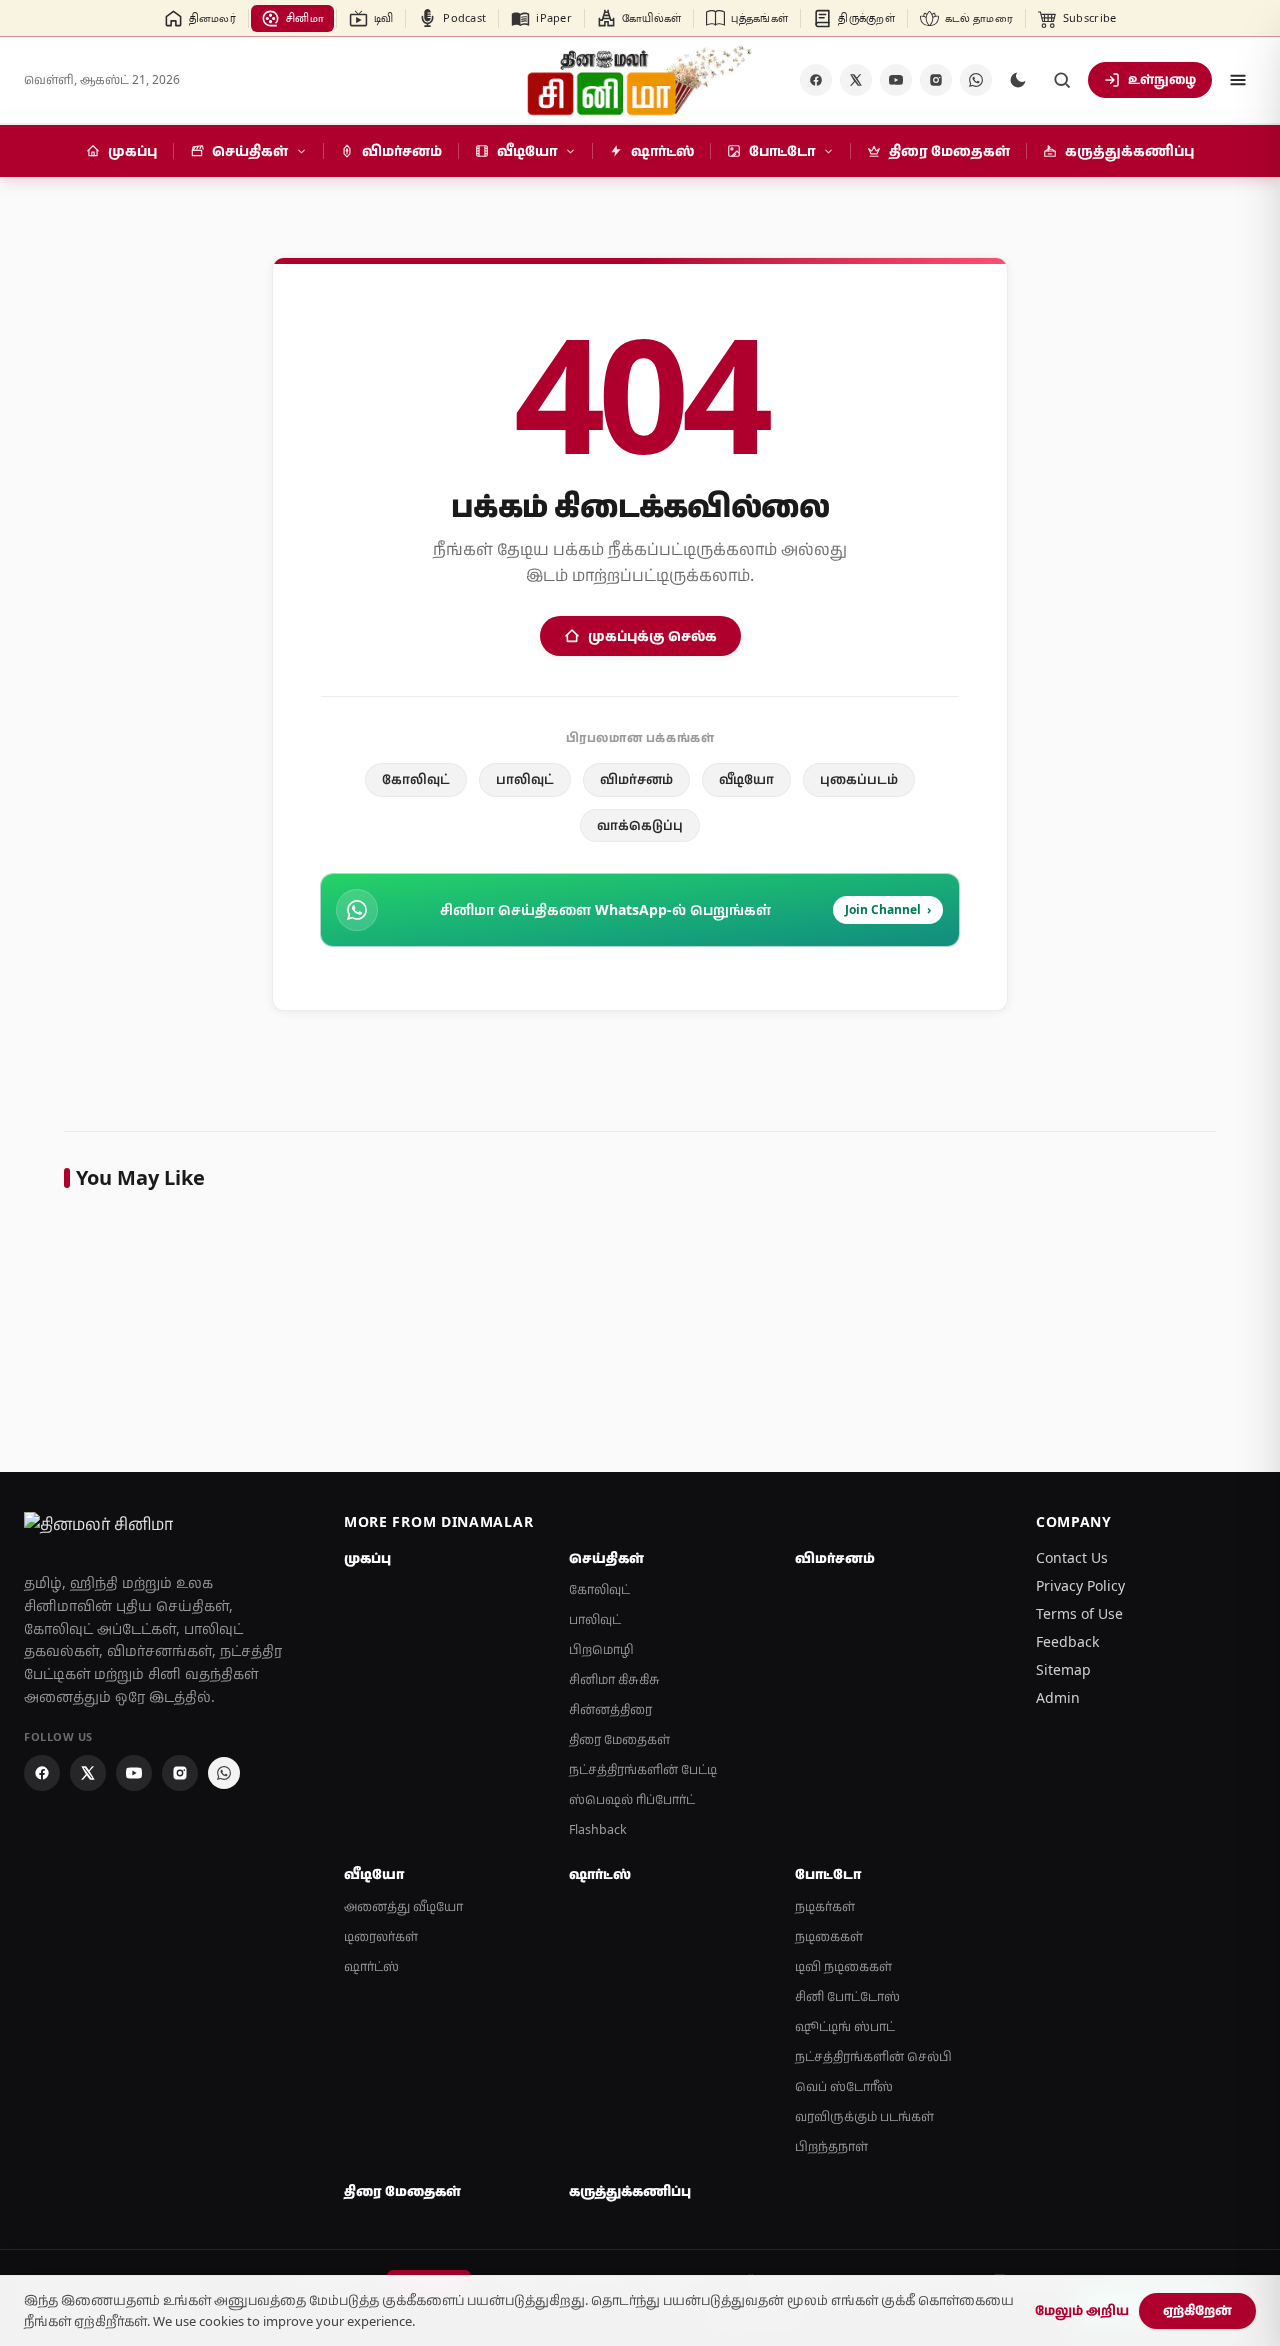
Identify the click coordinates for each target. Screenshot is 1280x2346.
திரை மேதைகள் (619, 1739)
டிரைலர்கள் (381, 1936)
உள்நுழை (1162, 79)
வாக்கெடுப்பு (640, 825)
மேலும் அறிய (1082, 2310)
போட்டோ (828, 1874)
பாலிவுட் (525, 779)
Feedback (1067, 1641)
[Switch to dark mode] (1018, 80)
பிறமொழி (601, 1649)
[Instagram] (936, 80)
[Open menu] (1238, 80)
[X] (856, 80)
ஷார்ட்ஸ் (371, 1966)
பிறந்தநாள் (831, 2146)
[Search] (1062, 80)
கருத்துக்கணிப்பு (630, 2191)
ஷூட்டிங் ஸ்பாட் (845, 2026)
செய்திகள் (606, 1558)
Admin (1058, 1697)
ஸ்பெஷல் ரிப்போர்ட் (632, 1799)
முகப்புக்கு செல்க (652, 635)
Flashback (598, 1829)
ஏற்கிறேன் (1197, 2310)
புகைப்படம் (859, 779)
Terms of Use (1079, 1613)
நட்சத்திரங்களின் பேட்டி (643, 1769)
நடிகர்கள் (825, 1906)
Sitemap (1063, 1669)
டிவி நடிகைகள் (843, 1966)
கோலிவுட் (416, 779)
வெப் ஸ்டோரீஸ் (844, 2086)
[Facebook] (816, 80)
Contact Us (1072, 1557)
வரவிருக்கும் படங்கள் (864, 2116)
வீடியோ (746, 779)
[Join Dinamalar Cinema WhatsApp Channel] (976, 80)
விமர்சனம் (636, 779)
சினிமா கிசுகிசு (614, 1679)
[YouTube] (896, 80)
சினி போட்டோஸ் (847, 1996)
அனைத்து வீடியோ (403, 1906)
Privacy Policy (1080, 1585)
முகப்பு (367, 1558)
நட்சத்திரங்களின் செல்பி (873, 2056)
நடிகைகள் (829, 1936)
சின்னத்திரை (610, 1709)
